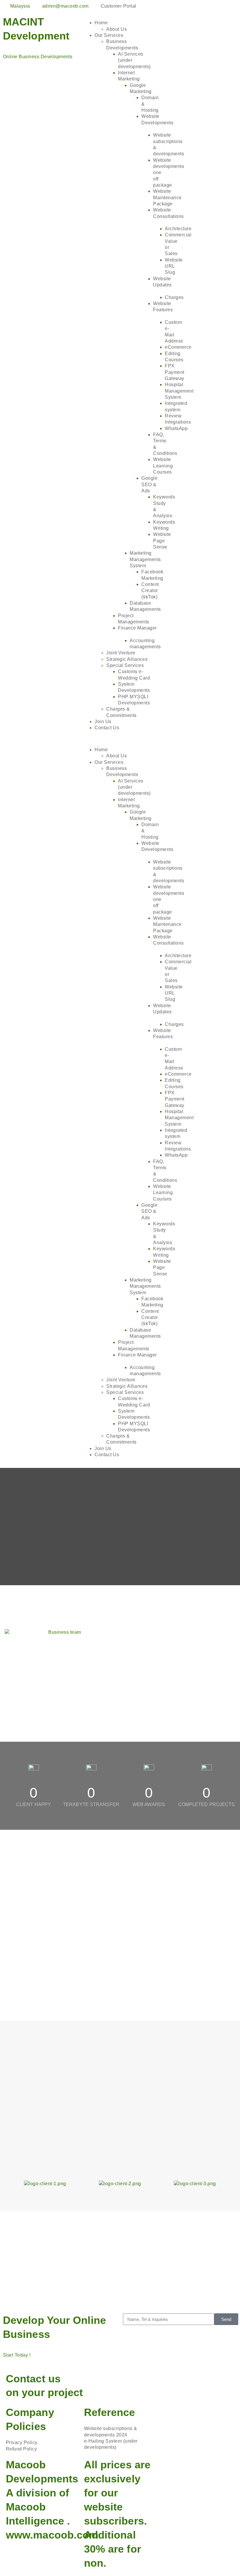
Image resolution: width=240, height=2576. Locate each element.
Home (101, 23)
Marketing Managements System (145, 559)
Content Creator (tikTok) (150, 591)
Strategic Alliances (127, 659)
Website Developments (157, 119)
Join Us (103, 722)
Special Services (125, 665)
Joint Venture (121, 653)
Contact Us (107, 728)
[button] (120, 739)
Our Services (109, 35)
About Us (116, 29)
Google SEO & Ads (149, 484)
